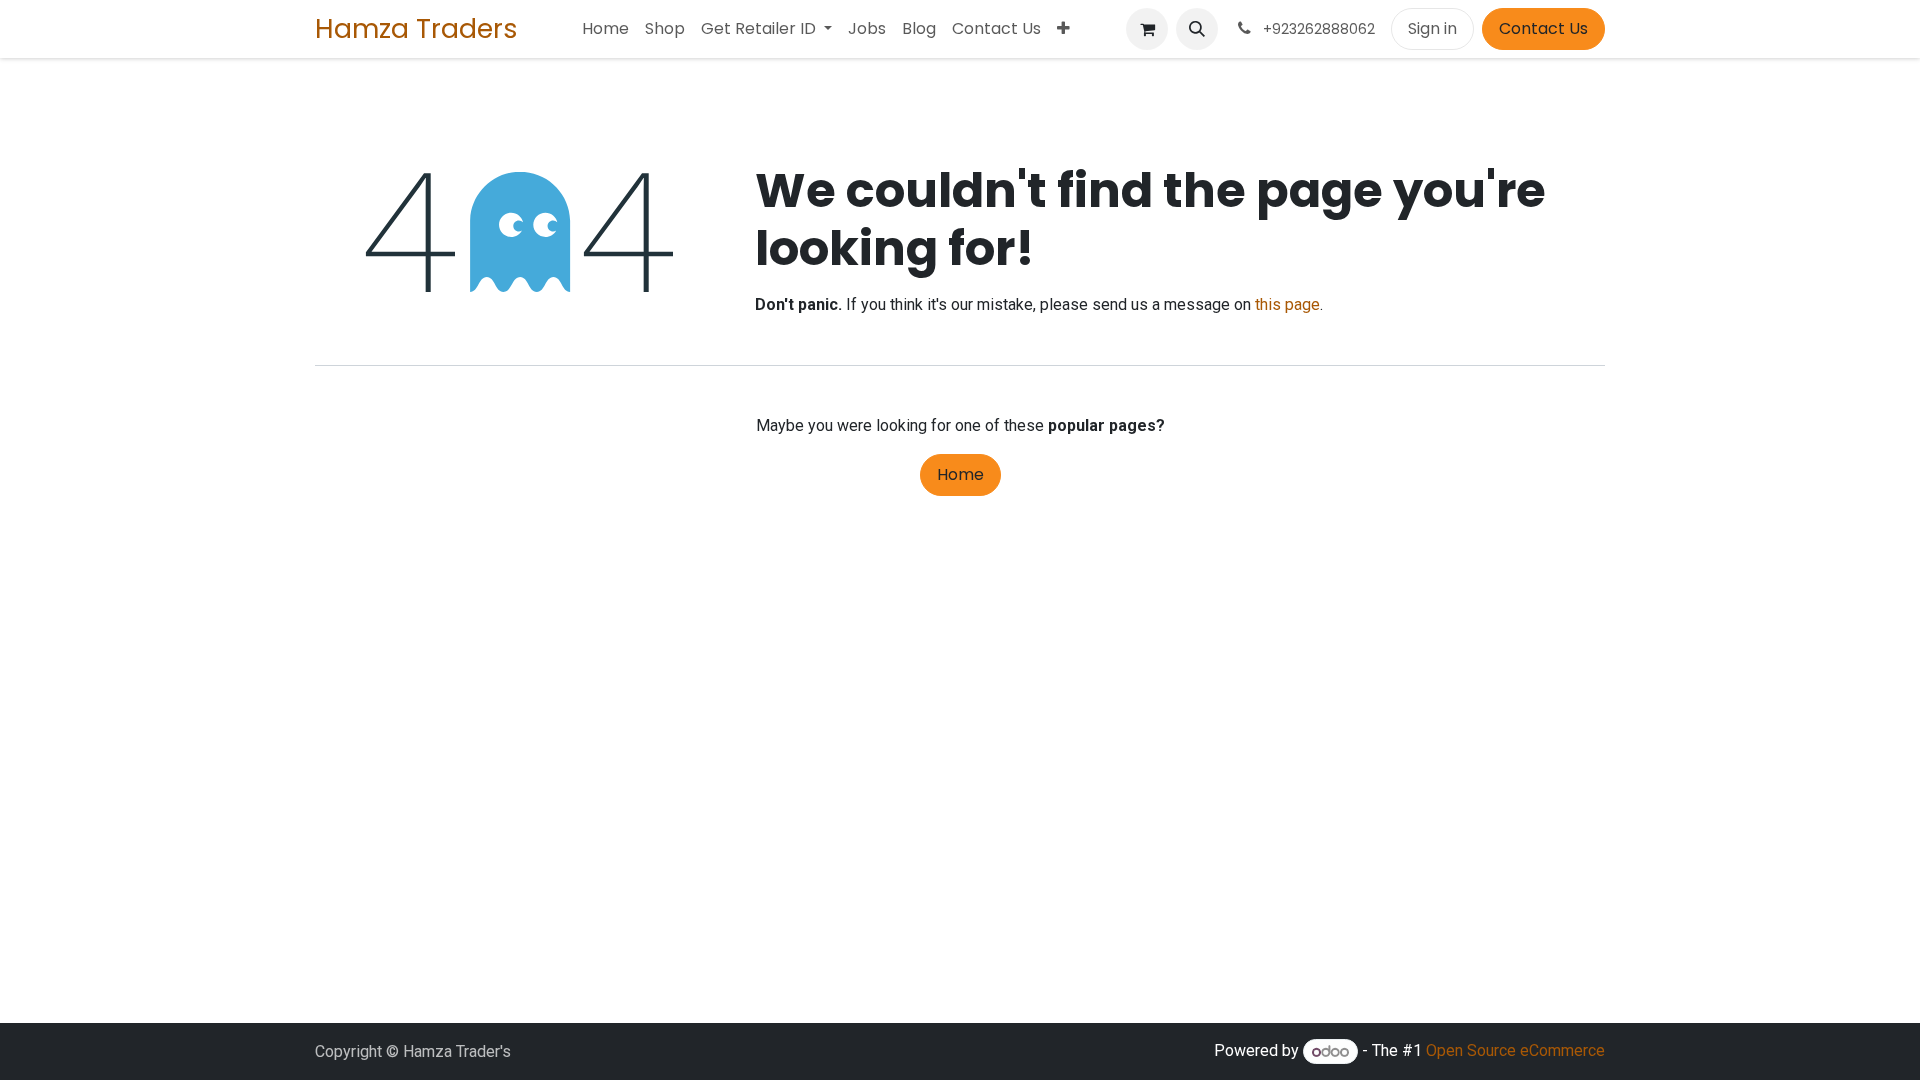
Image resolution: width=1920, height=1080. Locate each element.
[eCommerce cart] (1147, 29)
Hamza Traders (416, 28)
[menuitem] (605, 29)
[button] (1197, 29)
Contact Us (1543, 28)
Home (960, 474)
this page (1287, 304)
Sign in (1432, 28)
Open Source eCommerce (1515, 1051)
